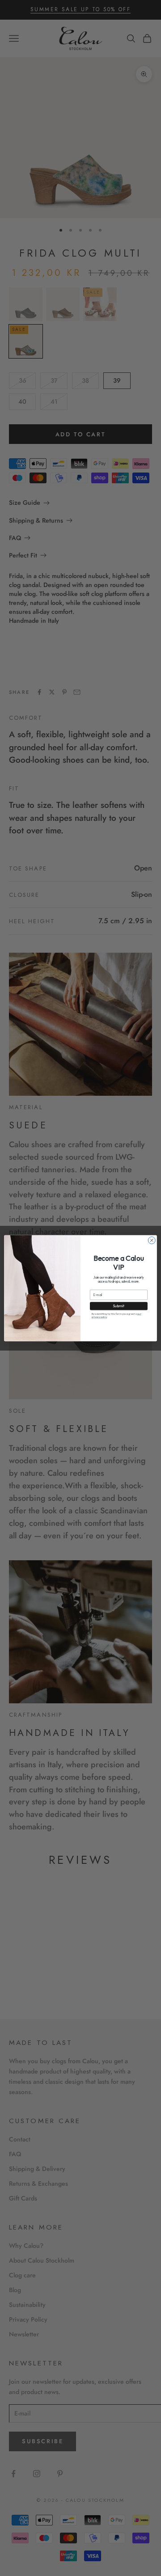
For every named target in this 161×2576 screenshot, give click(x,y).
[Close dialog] (152, 1240)
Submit (119, 1306)
